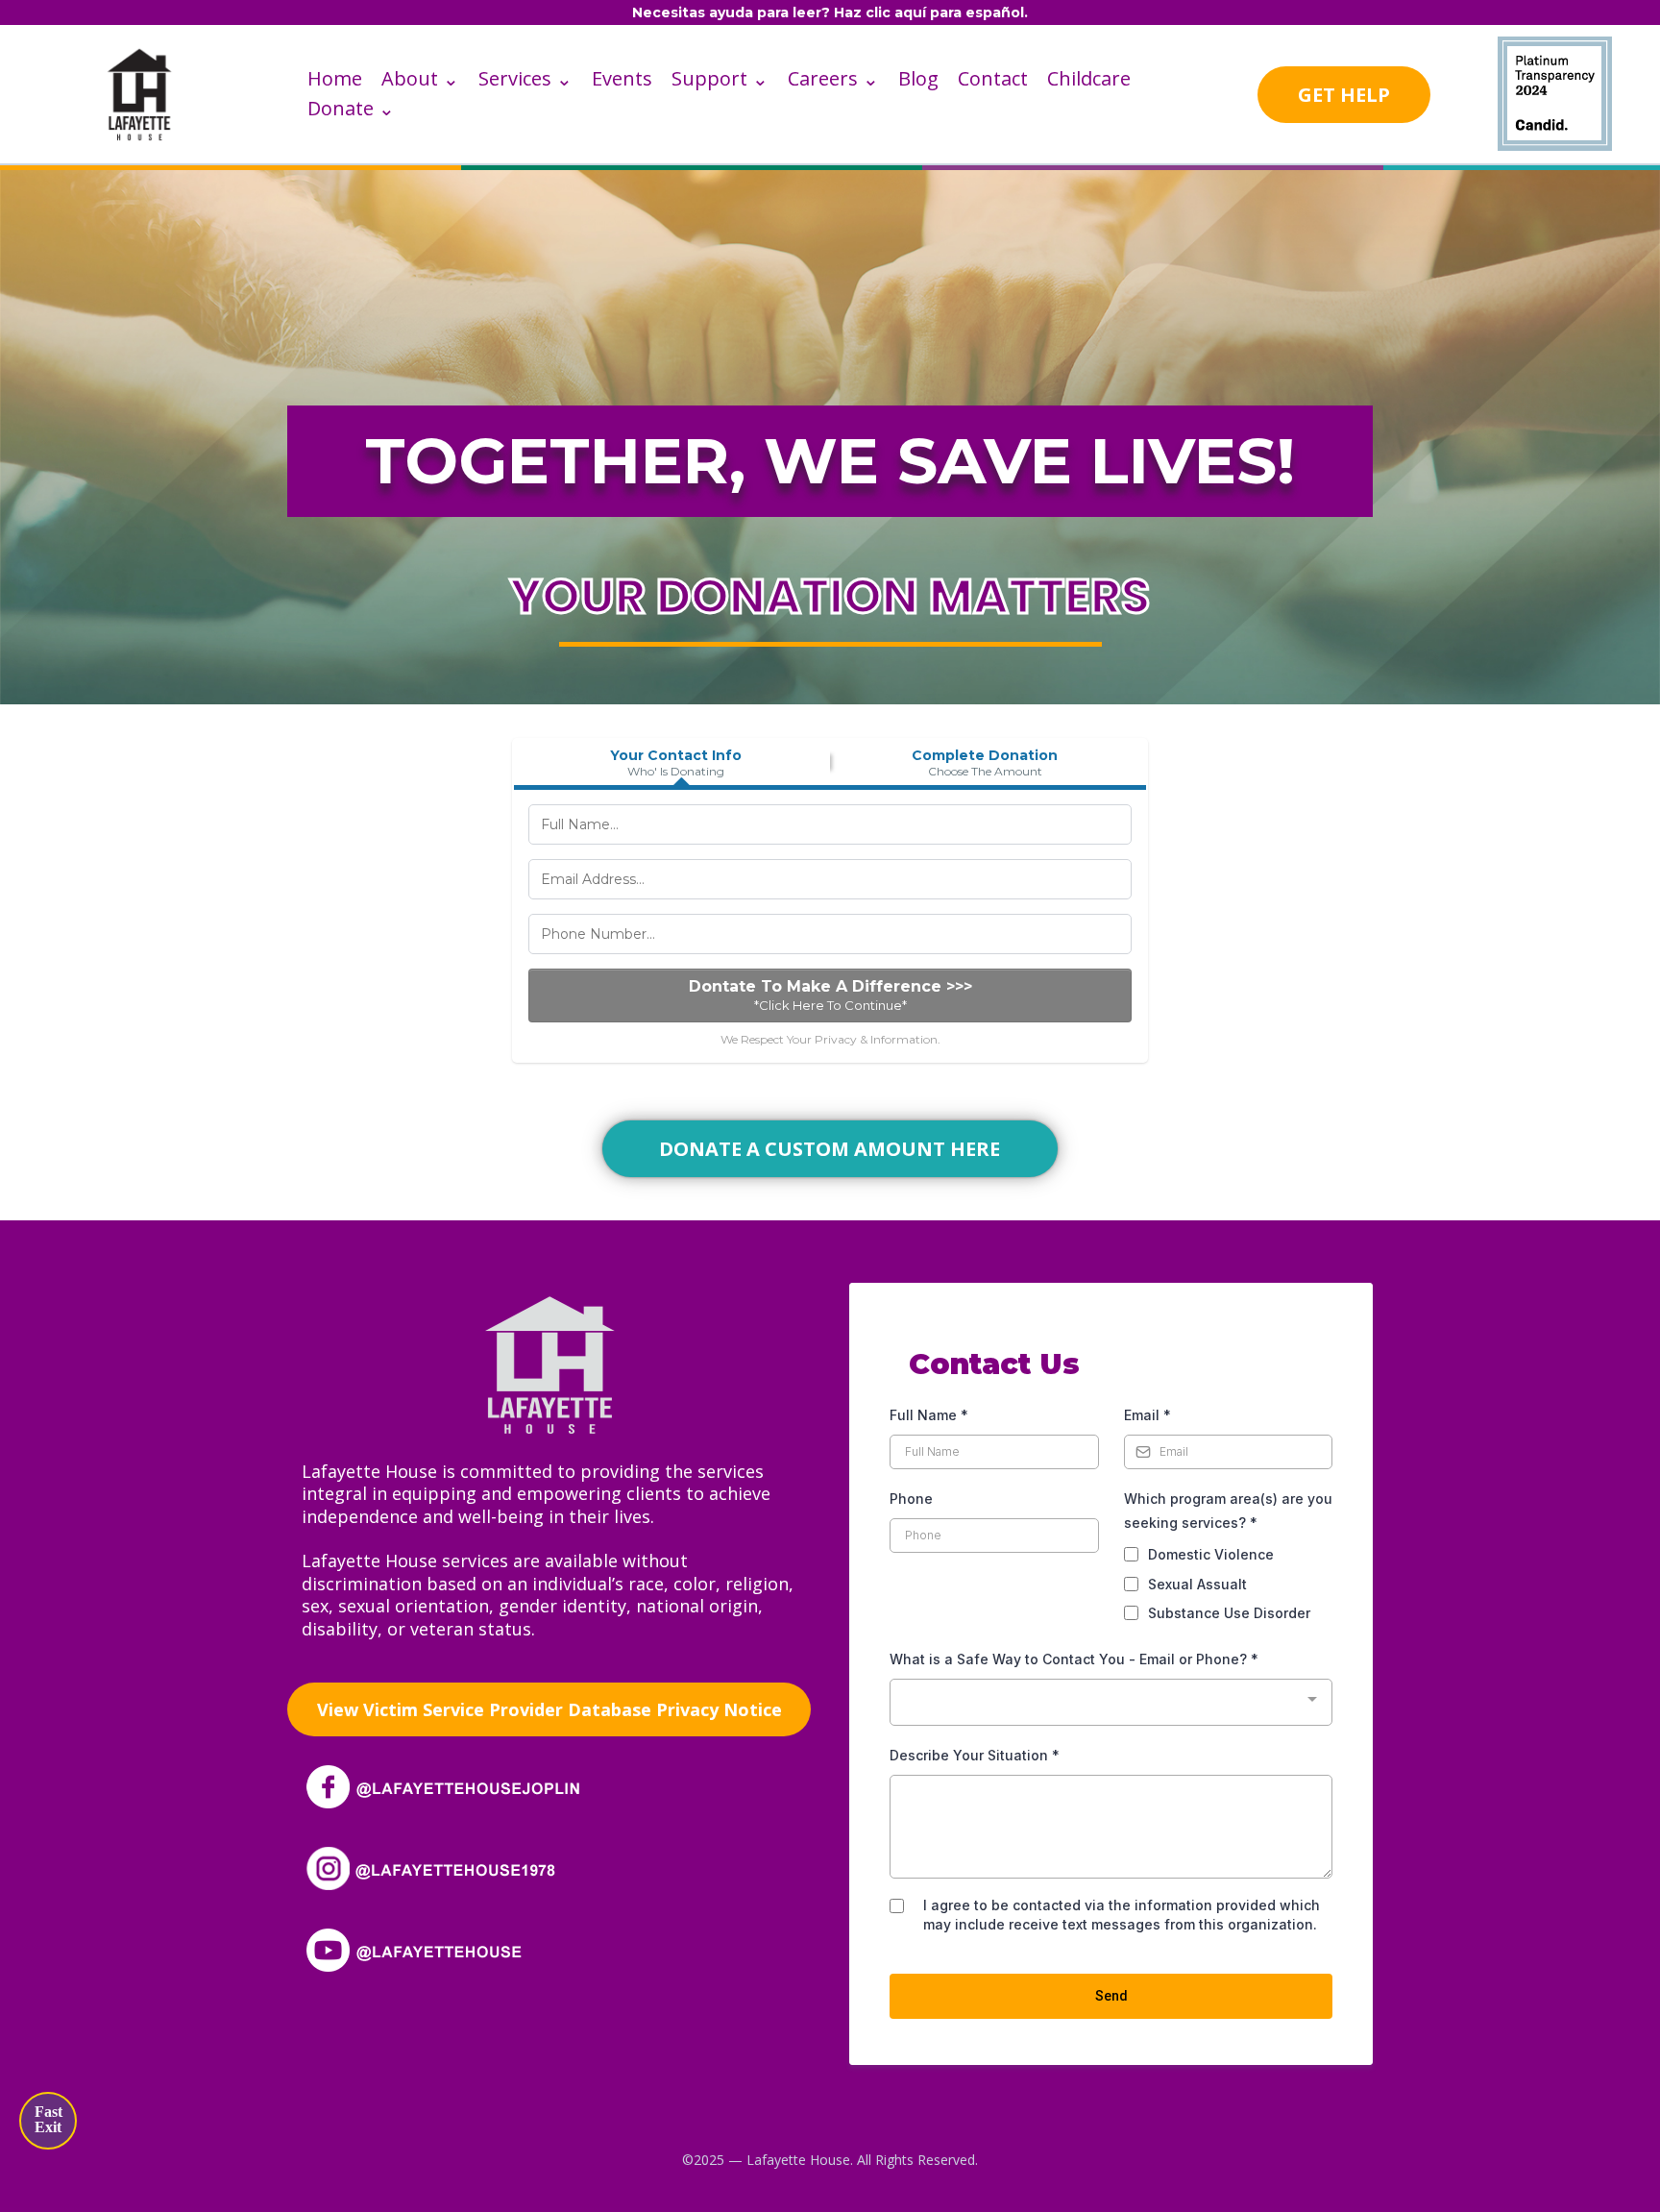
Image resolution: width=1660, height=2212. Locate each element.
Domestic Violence (1211, 1554)
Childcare (1089, 78)
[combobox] (1111, 1702)
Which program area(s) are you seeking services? (1228, 1511)
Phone (911, 1499)
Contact (993, 78)
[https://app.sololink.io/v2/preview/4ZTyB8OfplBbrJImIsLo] (549, 1362)
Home (335, 78)
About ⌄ (420, 78)
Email (1147, 1415)
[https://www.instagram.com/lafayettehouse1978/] (451, 1867)
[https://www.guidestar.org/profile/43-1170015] (1554, 93)
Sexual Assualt (1197, 1584)
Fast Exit (49, 2119)
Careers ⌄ (833, 78)
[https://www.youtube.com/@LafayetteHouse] (451, 1948)
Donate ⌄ (351, 108)
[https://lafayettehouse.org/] (139, 93)
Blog (918, 78)
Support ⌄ (720, 78)
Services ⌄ (525, 78)
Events (622, 78)
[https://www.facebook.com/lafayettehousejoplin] (451, 1785)
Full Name (929, 1415)
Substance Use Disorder (1229, 1613)
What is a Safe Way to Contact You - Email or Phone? (1074, 1659)
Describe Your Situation (975, 1755)
